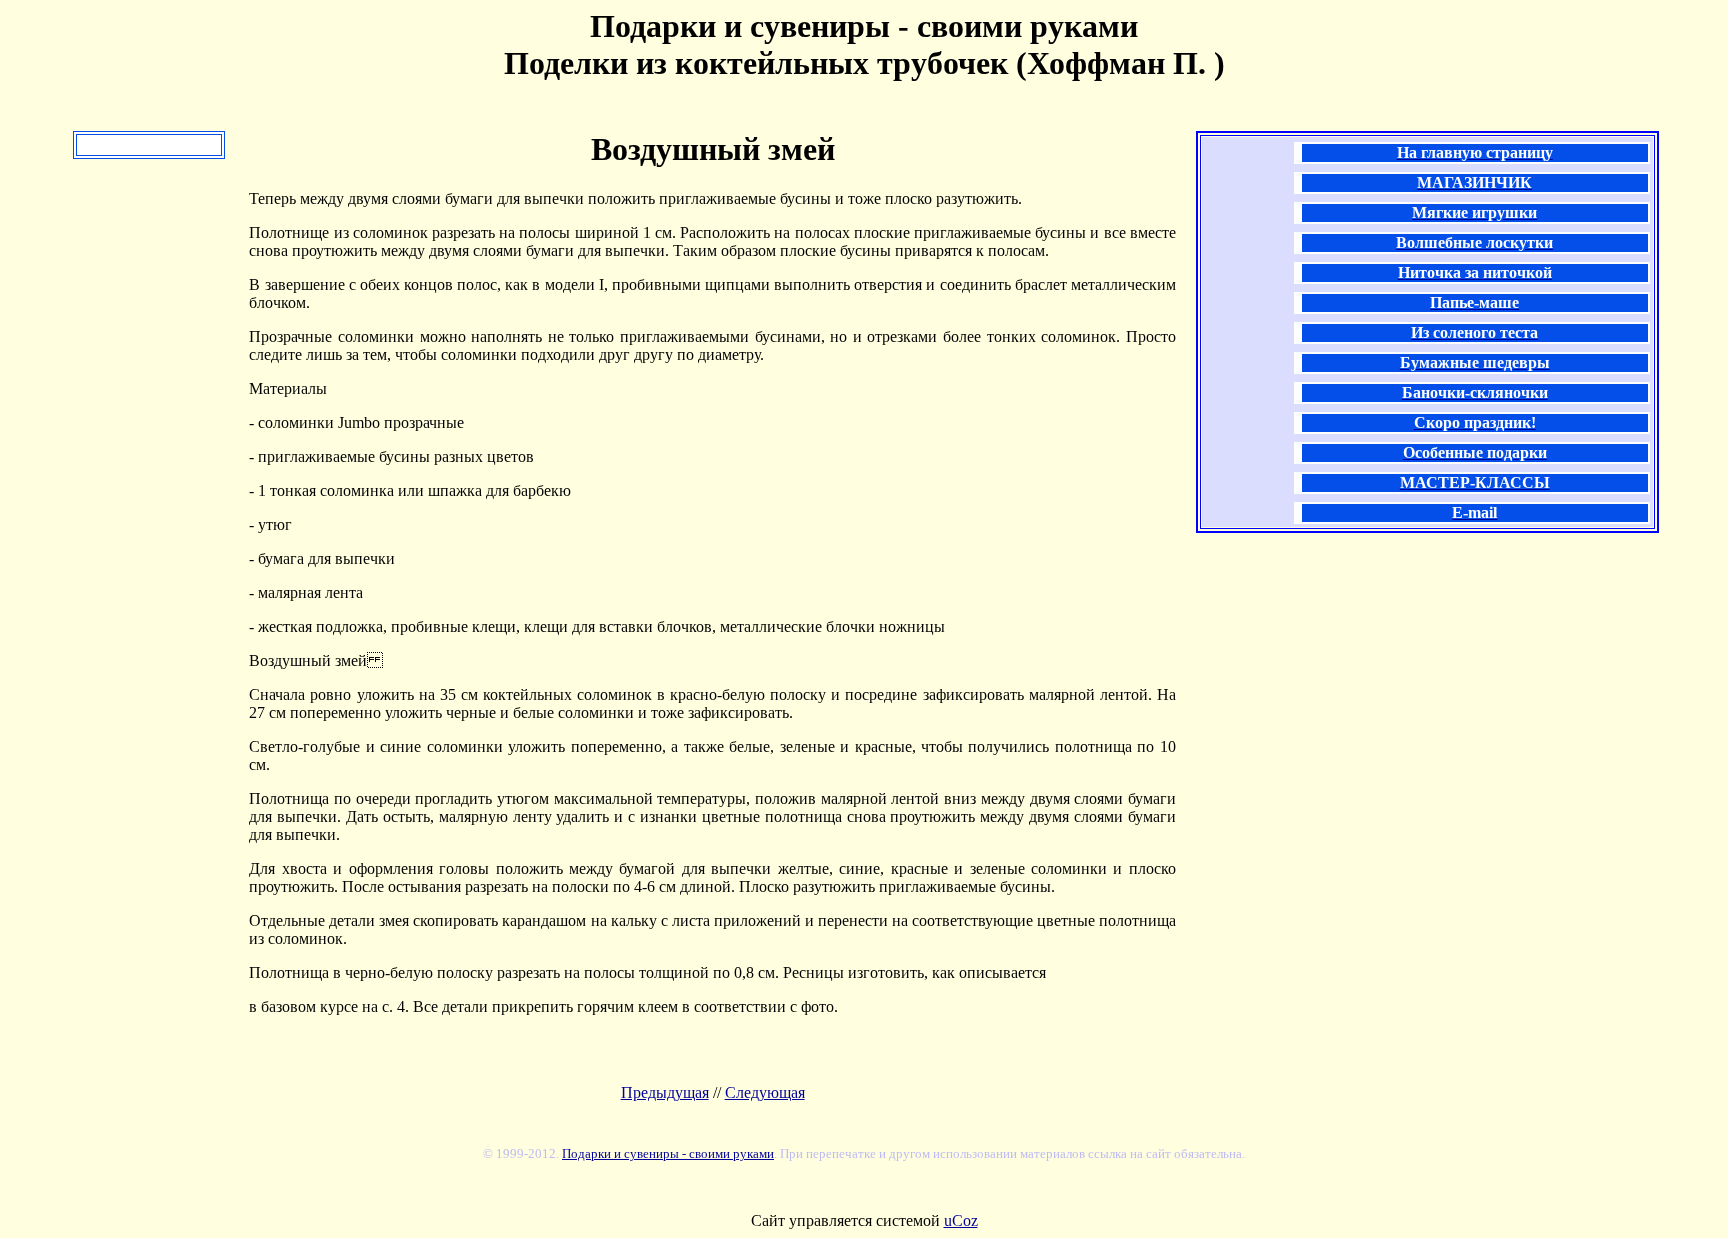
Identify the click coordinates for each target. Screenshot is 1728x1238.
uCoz (961, 1220)
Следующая (765, 1092)
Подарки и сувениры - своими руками (668, 1153)
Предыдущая (665, 1092)
